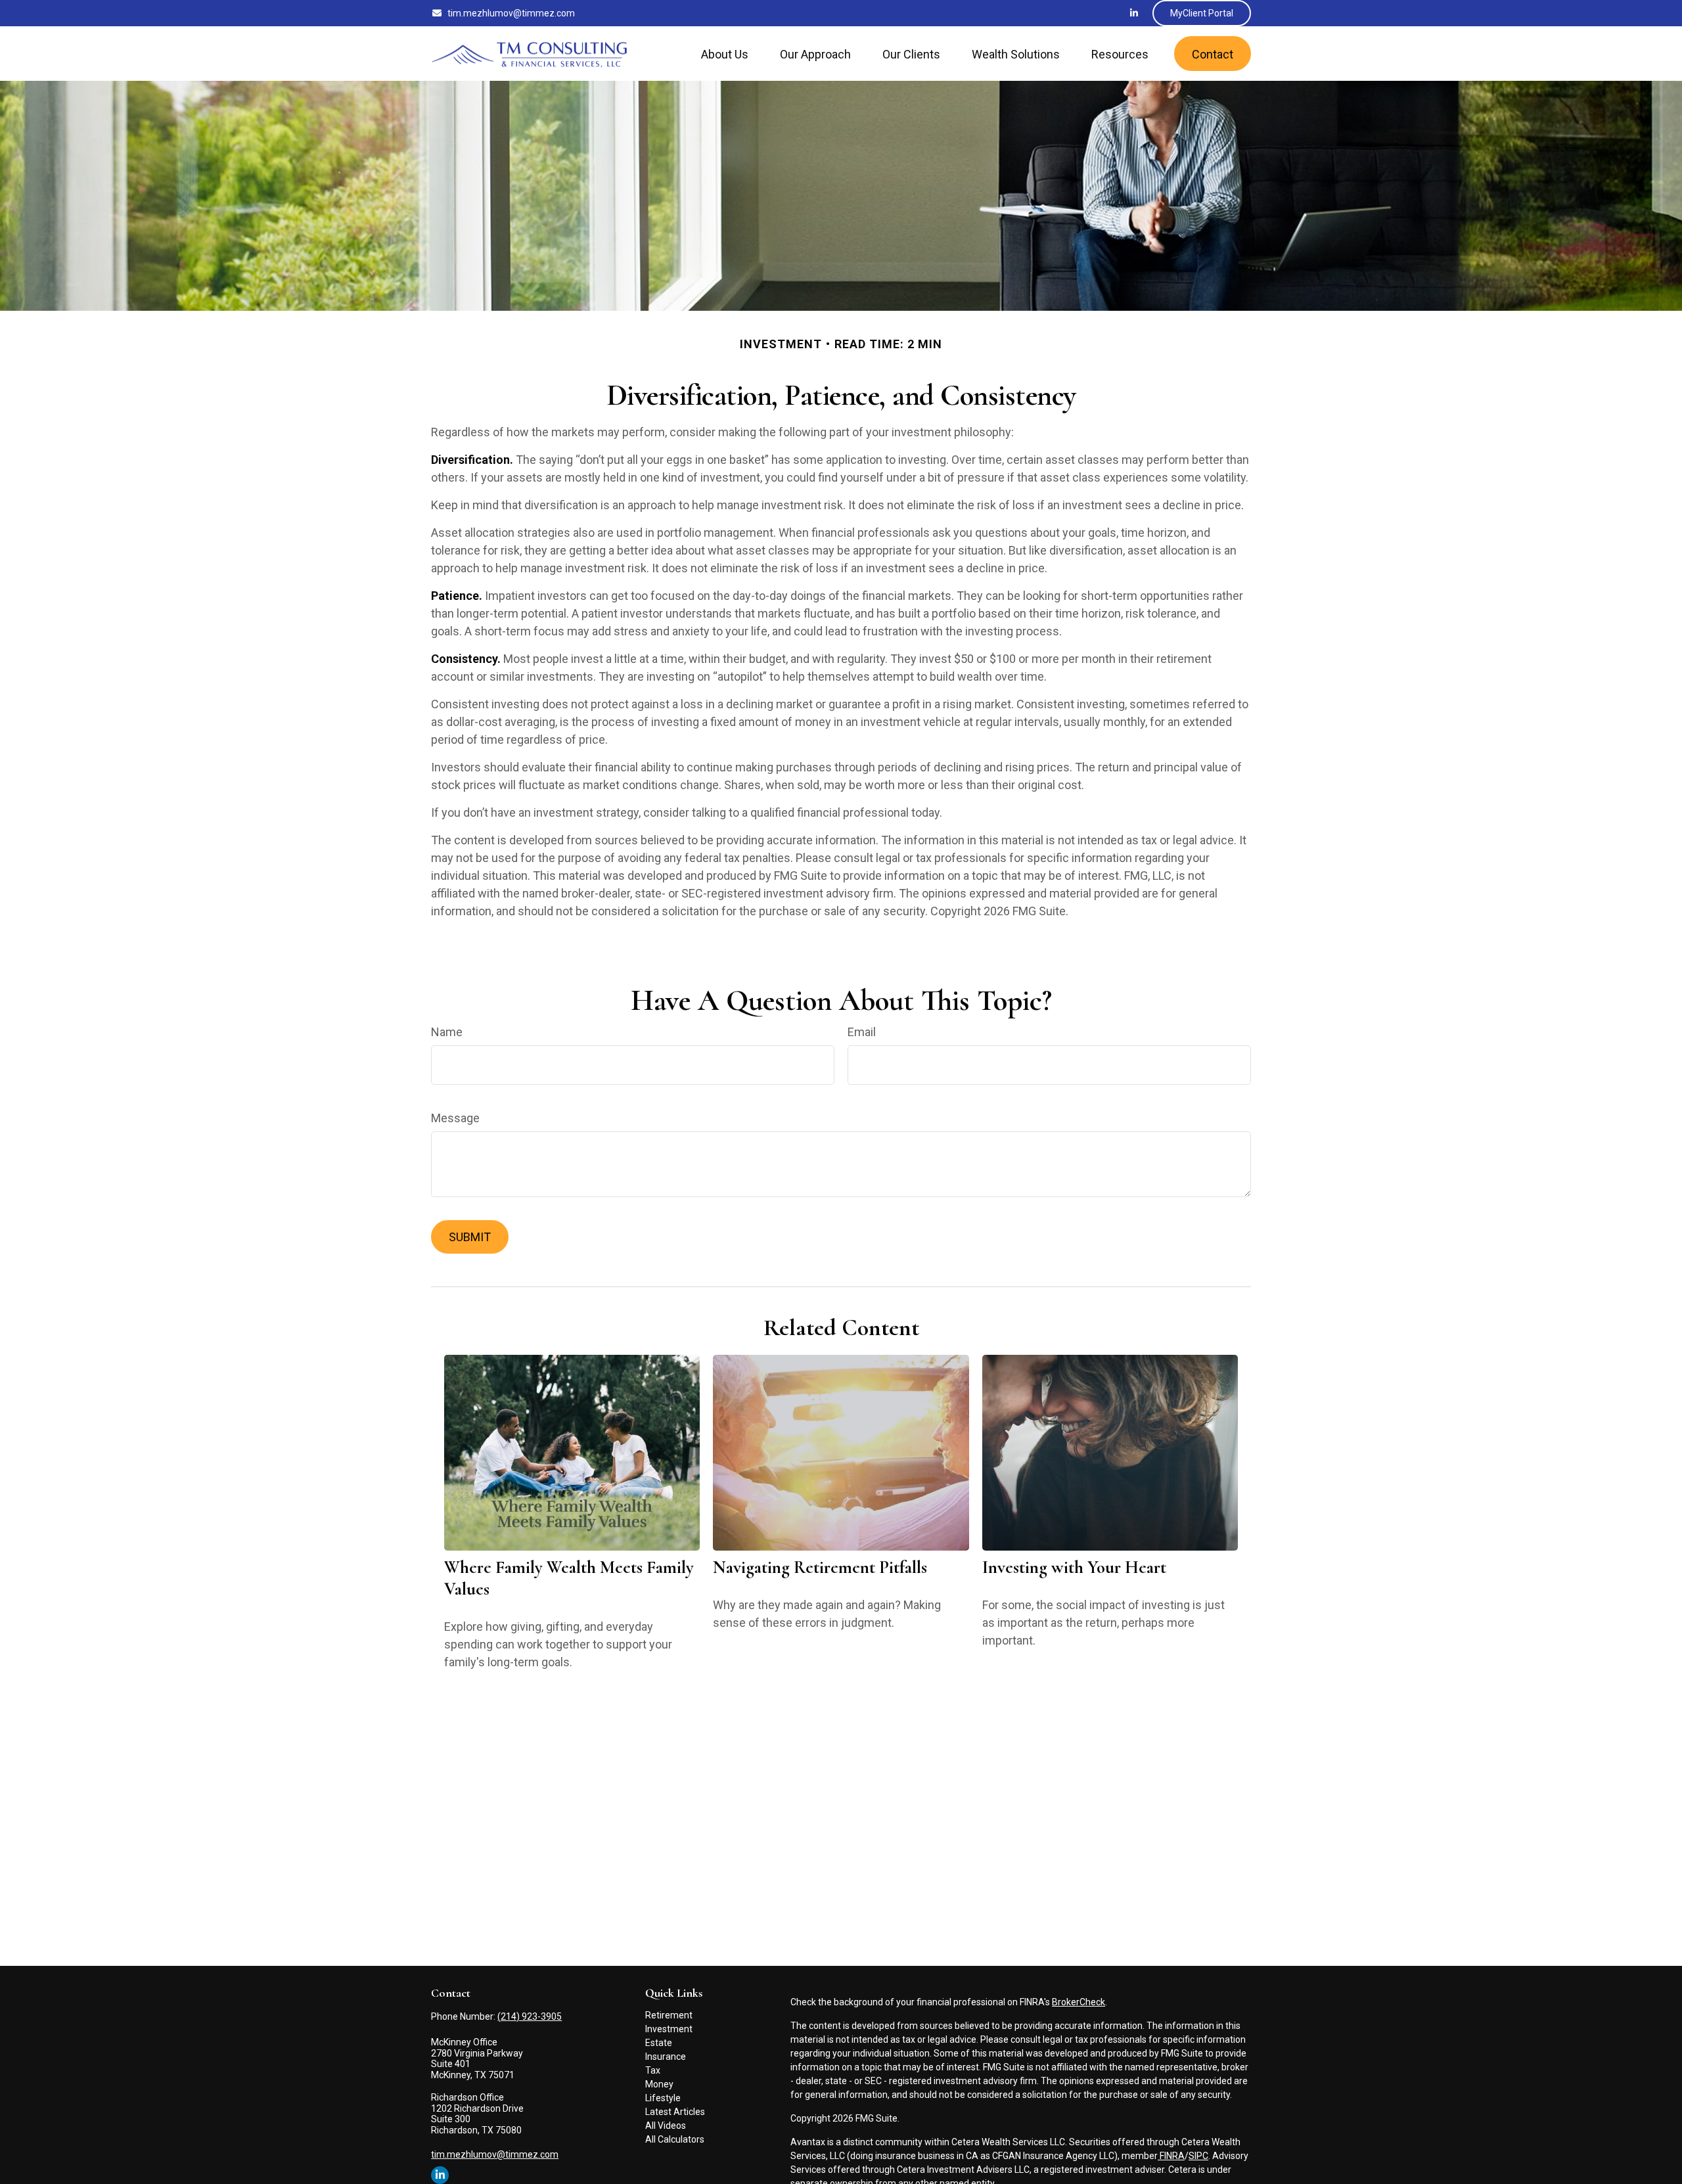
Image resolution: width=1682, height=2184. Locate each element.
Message (455, 1118)
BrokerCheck (1079, 2002)
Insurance (666, 2057)
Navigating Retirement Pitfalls (820, 1567)
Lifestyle (663, 2098)
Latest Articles (675, 2112)
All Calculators (675, 2139)
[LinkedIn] (1134, 13)
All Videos (666, 2126)
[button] (725, 54)
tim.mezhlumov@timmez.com (511, 13)
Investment (669, 2029)
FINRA (1171, 2156)
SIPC (1198, 2156)
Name (447, 1032)
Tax (653, 2070)
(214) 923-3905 (530, 2016)
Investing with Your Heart (1074, 1567)
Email (862, 1032)
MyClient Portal (1202, 13)
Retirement (669, 2015)
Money (659, 2084)
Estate (659, 2043)
